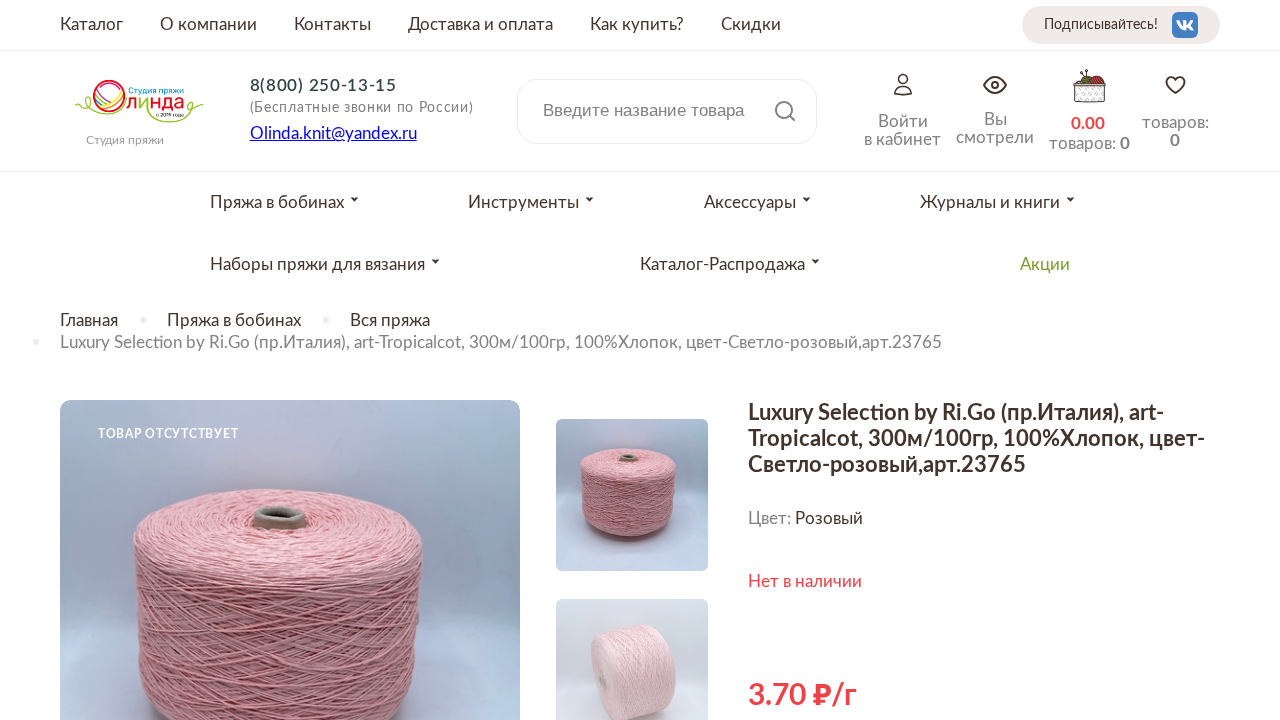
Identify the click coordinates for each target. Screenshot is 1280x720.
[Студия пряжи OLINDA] (139, 129)
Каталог (91, 24)
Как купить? (637, 24)
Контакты (332, 24)
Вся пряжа (390, 320)
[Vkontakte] (1185, 25)
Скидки (751, 24)
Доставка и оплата (480, 24)
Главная (89, 320)
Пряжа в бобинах (234, 320)
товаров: (1175, 131)
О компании (208, 24)
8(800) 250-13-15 (323, 85)
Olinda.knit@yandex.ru (333, 133)
